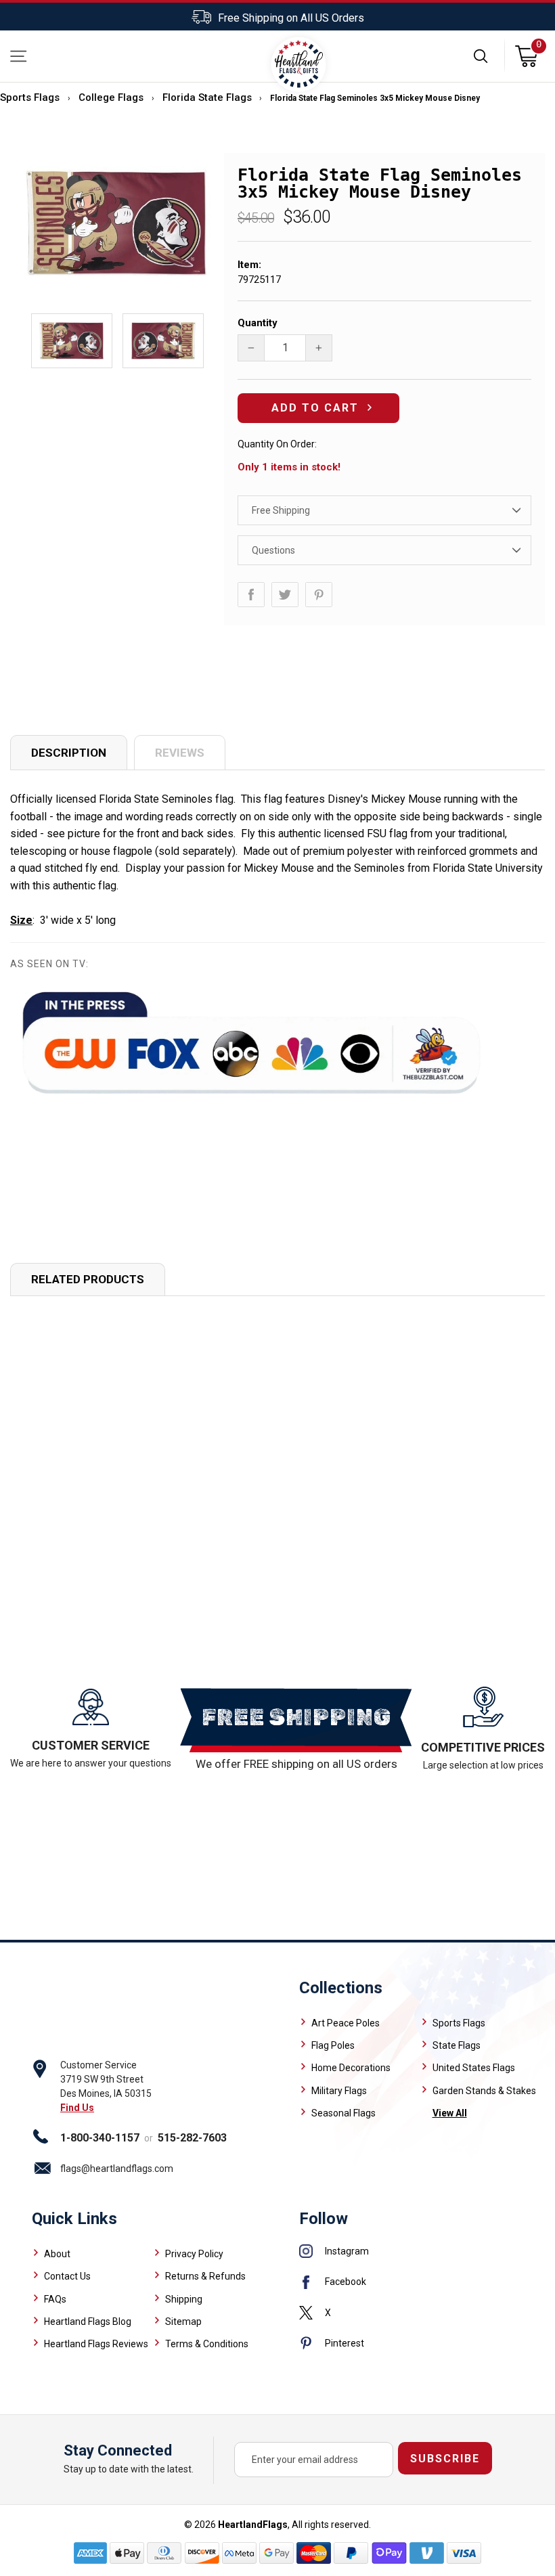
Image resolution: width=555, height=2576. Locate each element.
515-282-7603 (192, 2138)
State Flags (457, 2045)
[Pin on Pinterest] (319, 595)
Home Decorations (351, 2068)
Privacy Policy (194, 2254)
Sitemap (183, 2322)
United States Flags (474, 2068)
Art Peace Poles (346, 2023)
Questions (273, 550)
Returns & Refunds (205, 2276)
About (57, 2254)
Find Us (77, 2108)
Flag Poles (333, 2045)
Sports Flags (30, 97)
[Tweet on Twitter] (285, 595)
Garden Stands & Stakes (484, 2091)
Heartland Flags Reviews (96, 2344)
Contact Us (67, 2276)
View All (450, 2113)
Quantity (258, 323)
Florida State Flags (207, 97)
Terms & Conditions (207, 2344)
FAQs (55, 2299)
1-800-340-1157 (100, 2138)
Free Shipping (281, 510)
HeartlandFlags (253, 2525)
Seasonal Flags (343, 2113)
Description (69, 753)
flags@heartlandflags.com (117, 2169)
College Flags (111, 97)
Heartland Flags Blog (88, 2322)
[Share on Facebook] (251, 595)
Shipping (184, 2299)
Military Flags (339, 2091)
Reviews (180, 753)
